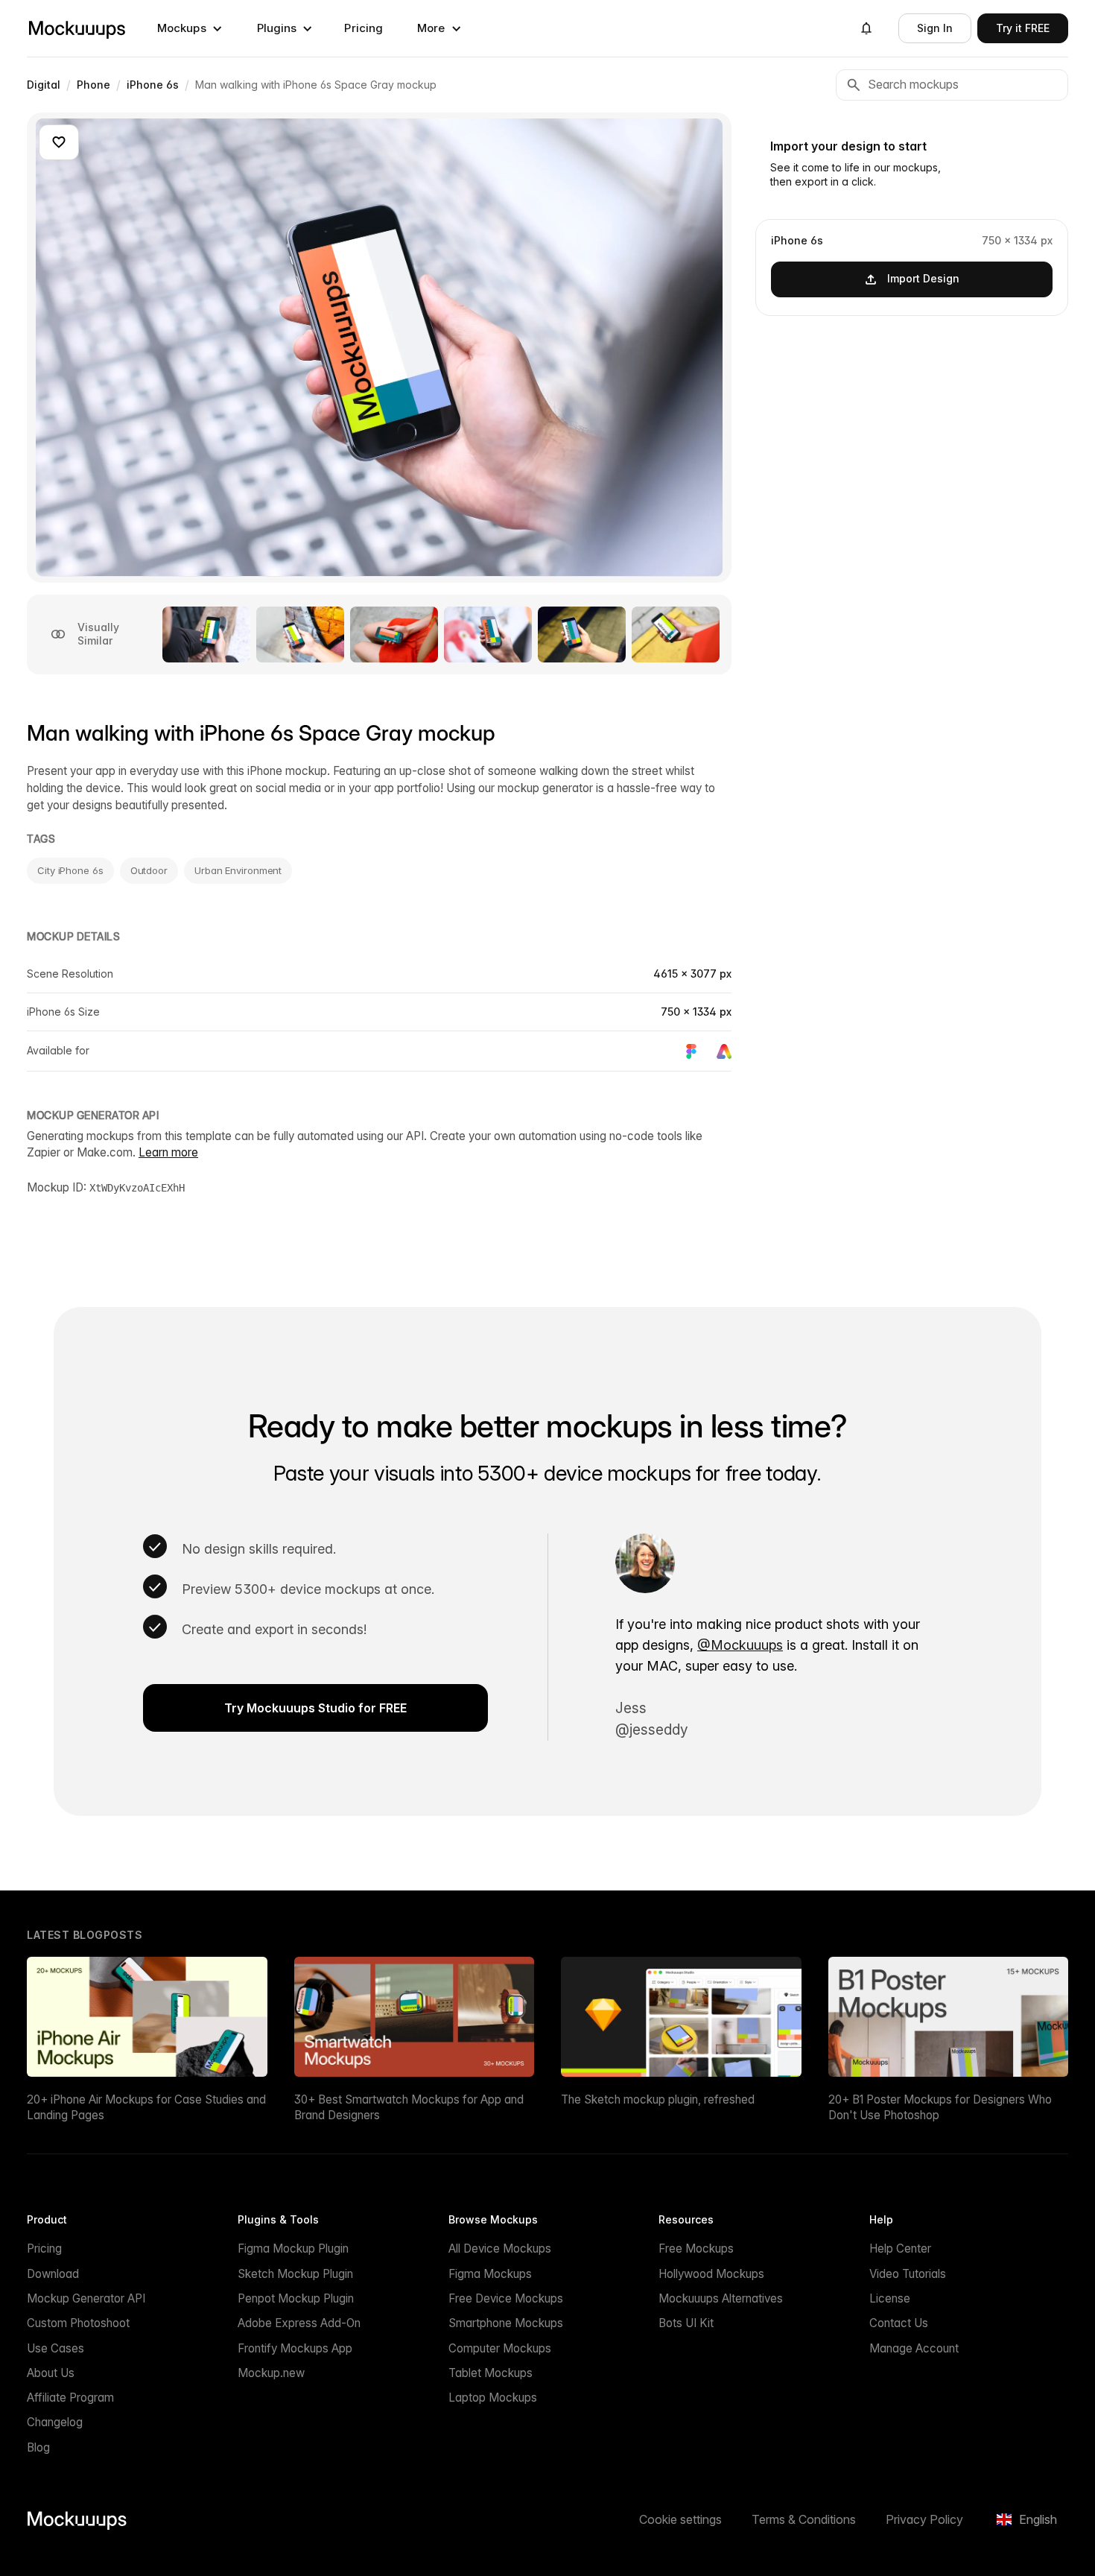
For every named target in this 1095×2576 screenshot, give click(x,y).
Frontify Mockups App (295, 2348)
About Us (51, 2373)
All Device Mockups (500, 2249)
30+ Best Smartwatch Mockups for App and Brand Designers (409, 2107)
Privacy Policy (924, 2519)
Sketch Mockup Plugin (295, 2274)
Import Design (923, 278)
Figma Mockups (490, 2274)
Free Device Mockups (506, 2298)
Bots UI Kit (686, 2323)
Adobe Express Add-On (299, 2323)
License (890, 2298)
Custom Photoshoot (78, 2323)
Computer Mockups (500, 2348)
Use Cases (55, 2348)
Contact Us (899, 2323)
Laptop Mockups (493, 2398)
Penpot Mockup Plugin (296, 2298)
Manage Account (914, 2348)
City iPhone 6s (70, 870)
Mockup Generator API (86, 2298)
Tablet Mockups (491, 2373)
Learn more (168, 1152)
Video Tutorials (908, 2274)
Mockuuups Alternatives (721, 2298)
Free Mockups (696, 2249)
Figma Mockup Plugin (293, 2249)
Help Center (900, 2249)
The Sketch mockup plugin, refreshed (658, 2099)
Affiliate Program (70, 2398)
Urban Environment (238, 870)
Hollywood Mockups (711, 2274)
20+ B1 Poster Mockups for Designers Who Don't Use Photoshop (940, 2107)
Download (53, 2274)
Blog (38, 2447)
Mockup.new (271, 2373)
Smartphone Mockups (506, 2323)
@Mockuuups (740, 1645)
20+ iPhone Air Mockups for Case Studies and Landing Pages (146, 2107)
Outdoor (149, 870)
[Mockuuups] (77, 28)
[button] (190, 28)
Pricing (364, 28)
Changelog (55, 2422)
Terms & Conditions (804, 2519)
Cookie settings (680, 2519)
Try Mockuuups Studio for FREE (315, 1708)
